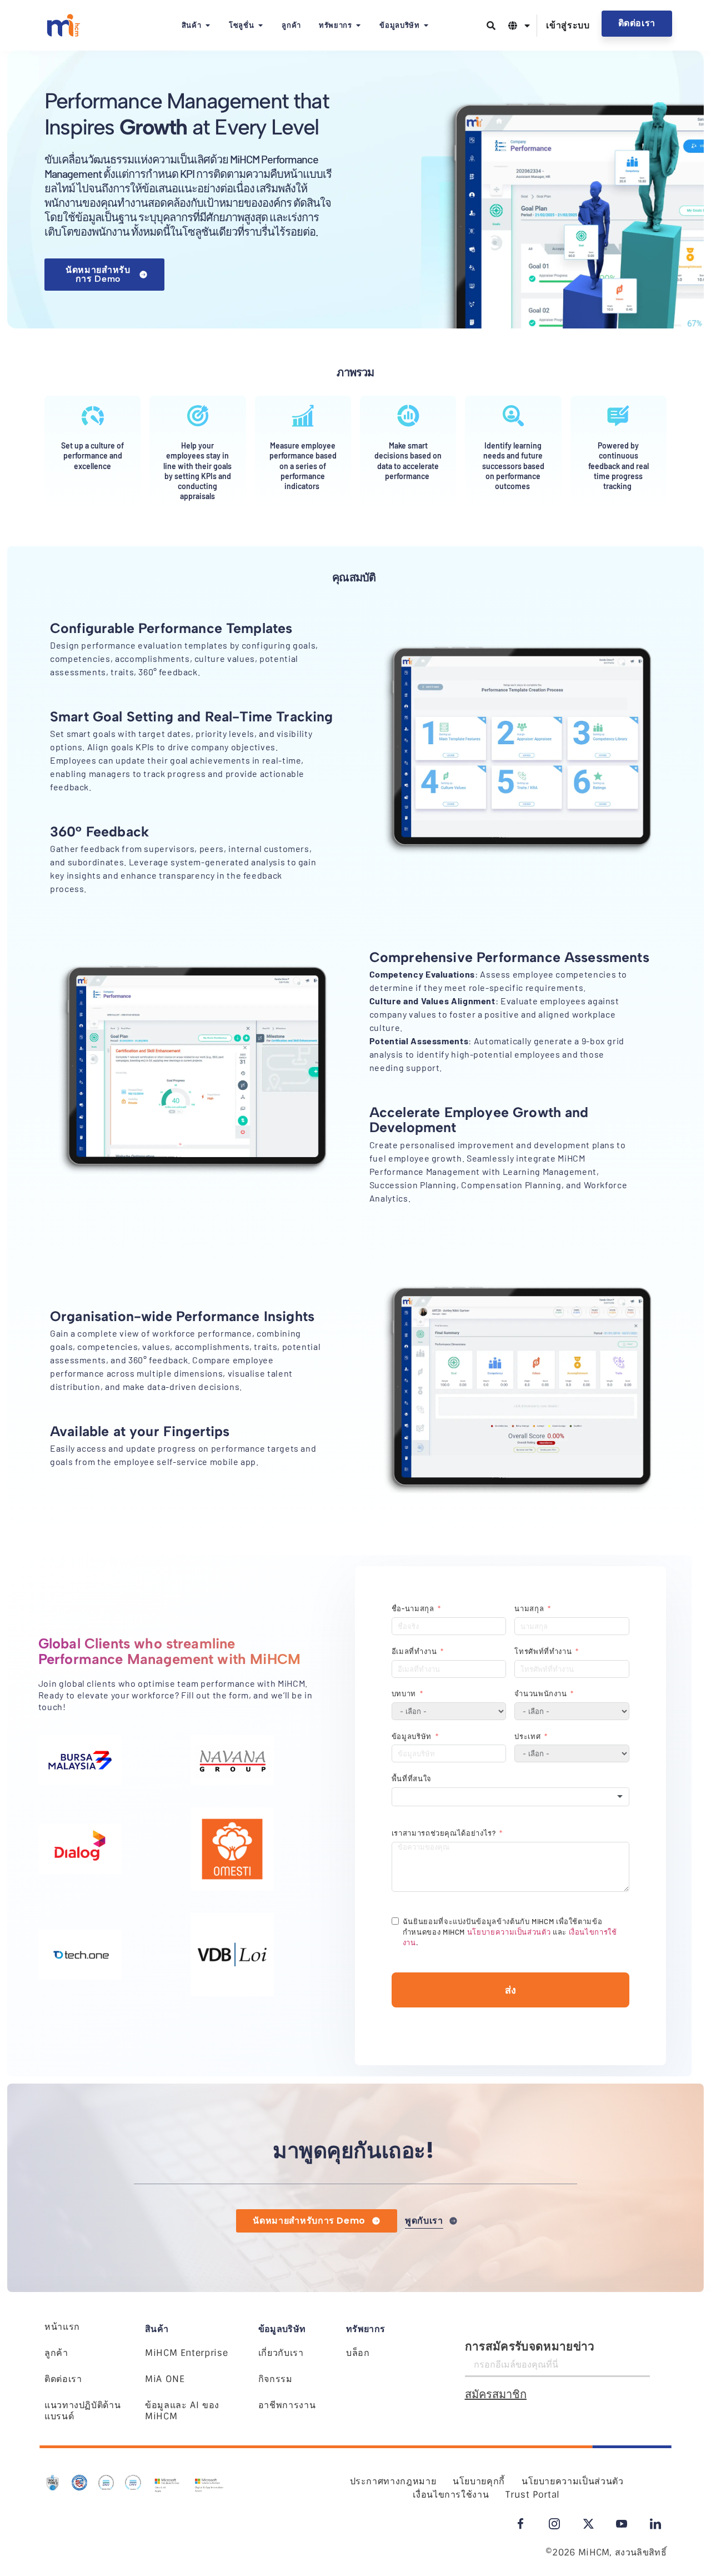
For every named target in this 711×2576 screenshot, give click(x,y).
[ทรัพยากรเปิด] (358, 26)
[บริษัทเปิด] (426, 26)
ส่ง (510, 1990)
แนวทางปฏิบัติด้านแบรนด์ (82, 2411)
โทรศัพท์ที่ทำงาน (543, 1651)
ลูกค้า (56, 2353)
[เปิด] (527, 26)
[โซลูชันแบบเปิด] (260, 26)
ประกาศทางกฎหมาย (393, 2481)
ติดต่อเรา (63, 2379)
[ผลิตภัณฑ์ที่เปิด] (207, 26)
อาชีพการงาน (287, 2405)
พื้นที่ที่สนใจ (412, 1778)
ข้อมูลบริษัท (412, 1736)
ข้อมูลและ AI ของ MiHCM (182, 2411)
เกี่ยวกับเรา (281, 2353)
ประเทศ (527, 1736)
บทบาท (404, 1693)
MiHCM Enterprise (186, 2353)
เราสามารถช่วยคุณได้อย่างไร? (444, 1833)
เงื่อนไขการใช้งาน (451, 2495)
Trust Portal (533, 2495)
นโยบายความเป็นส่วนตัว (509, 1932)
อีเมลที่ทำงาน (414, 1651)
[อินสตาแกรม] (554, 2524)
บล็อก (358, 2353)
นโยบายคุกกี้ (479, 2481)
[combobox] (510, 1797)
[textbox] (510, 1797)
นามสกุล (530, 1608)
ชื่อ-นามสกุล (413, 1608)
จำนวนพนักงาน (540, 1693)
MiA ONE (165, 2379)
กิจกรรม (276, 2379)
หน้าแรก (62, 2327)
